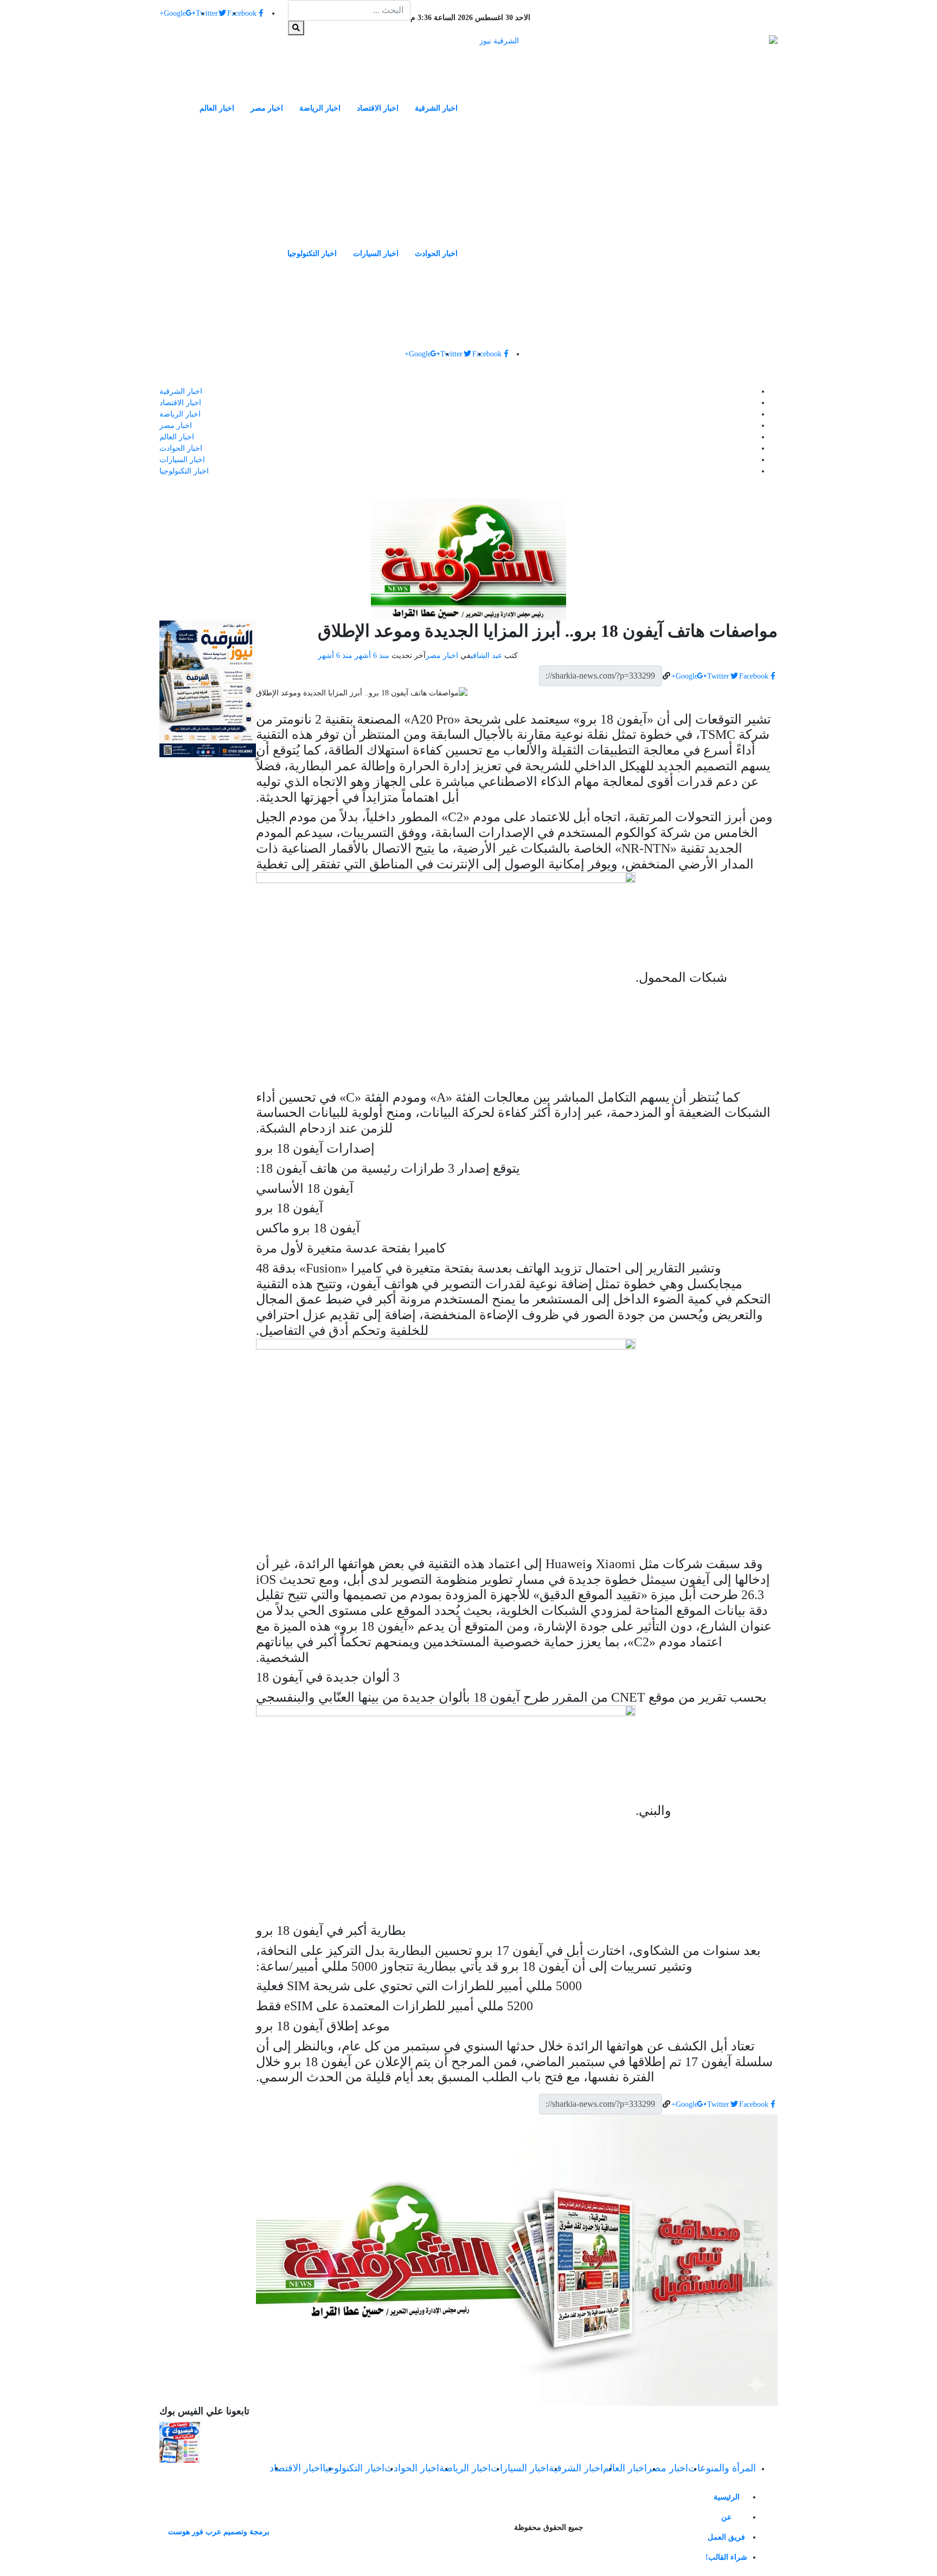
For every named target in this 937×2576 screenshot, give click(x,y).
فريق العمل (726, 2537)
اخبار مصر (267, 108)
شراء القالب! (726, 2557)
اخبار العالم (217, 108)
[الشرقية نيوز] (628, 185)
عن (726, 2517)
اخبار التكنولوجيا (312, 254)
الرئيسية (727, 2497)
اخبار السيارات (376, 254)
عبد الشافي (486, 656)
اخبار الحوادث (436, 254)
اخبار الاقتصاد (378, 108)
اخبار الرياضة (320, 108)
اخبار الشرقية (436, 108)
